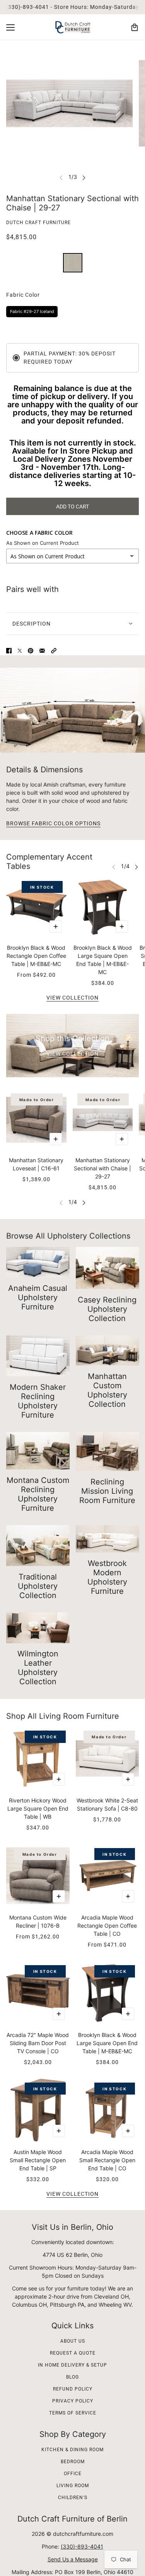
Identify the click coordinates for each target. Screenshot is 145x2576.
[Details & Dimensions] (72, 710)
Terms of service (73, 2413)
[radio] (73, 263)
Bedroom (73, 2462)
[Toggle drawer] (10, 27)
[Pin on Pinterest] (31, 651)
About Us (73, 2341)
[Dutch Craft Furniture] (73, 27)
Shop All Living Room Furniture (63, 1716)
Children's (73, 2498)
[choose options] (56, 927)
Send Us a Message (73, 2559)
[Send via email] (42, 651)
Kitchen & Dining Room (72, 2450)
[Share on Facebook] (9, 651)
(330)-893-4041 (82, 2546)
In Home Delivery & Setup (72, 2365)
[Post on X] (20, 651)
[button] (54, 651)
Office (73, 2474)
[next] (84, 177)
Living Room (73, 2486)
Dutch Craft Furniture (38, 223)
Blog (72, 2377)
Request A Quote (73, 2353)
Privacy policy (73, 2401)
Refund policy (73, 2389)
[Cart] (135, 27)
